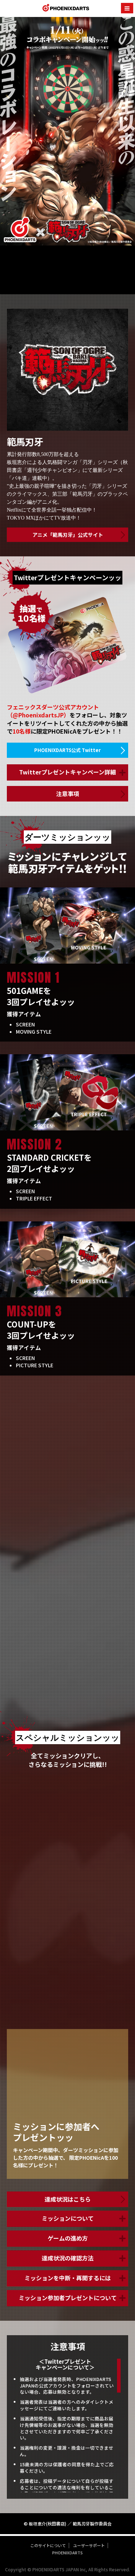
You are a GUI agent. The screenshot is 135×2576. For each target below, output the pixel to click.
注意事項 (68, 794)
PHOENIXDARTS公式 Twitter (67, 750)
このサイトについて (48, 2545)
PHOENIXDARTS (66, 9)
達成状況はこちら (68, 2199)
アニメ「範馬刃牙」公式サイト (68, 535)
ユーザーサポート (89, 2545)
